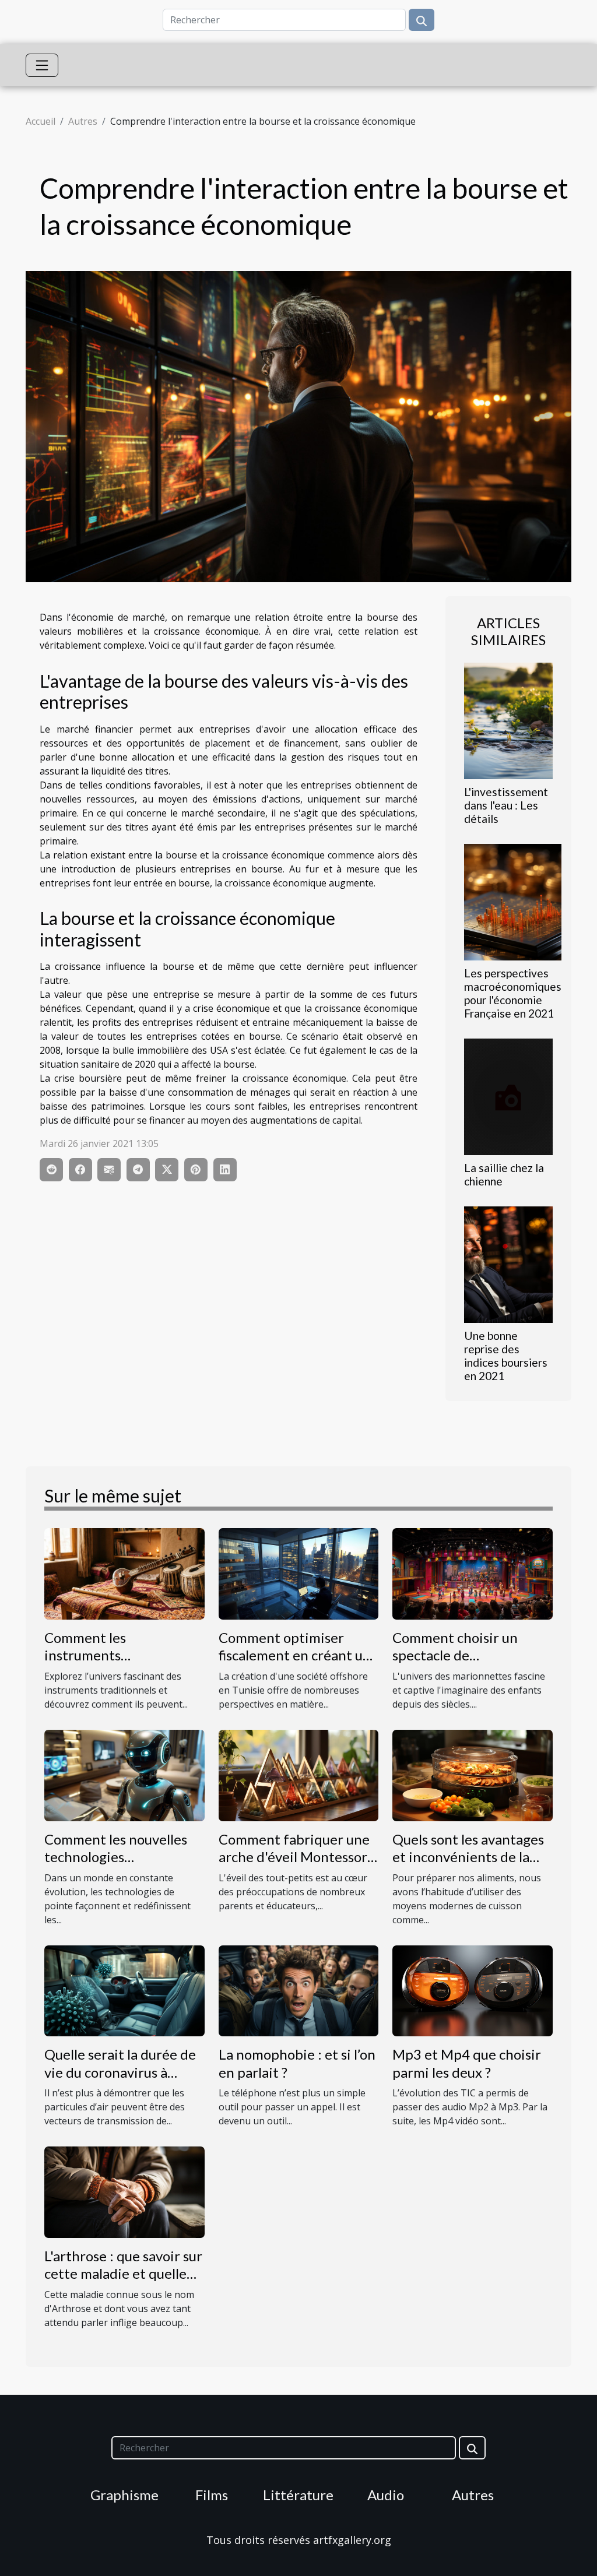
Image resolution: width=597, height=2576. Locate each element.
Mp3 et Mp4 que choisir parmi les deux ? (467, 2063)
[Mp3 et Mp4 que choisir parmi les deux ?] (473, 1990)
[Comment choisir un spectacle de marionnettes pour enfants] (473, 1573)
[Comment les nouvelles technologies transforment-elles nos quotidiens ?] (124, 1775)
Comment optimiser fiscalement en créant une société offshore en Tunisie (298, 1664)
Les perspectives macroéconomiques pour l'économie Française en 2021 (513, 993)
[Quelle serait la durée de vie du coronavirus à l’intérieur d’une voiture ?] (124, 1990)
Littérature (298, 2495)
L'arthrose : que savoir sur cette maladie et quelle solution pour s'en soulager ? (123, 2282)
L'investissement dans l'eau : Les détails (506, 805)
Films (212, 2495)
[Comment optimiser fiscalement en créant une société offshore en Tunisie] (299, 1573)
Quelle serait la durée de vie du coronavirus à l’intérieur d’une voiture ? (123, 2072)
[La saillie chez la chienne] (508, 1096)
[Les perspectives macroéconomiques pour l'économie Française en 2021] (513, 901)
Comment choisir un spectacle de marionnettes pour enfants (455, 1664)
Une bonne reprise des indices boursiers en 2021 (506, 1356)
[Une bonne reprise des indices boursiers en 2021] (508, 1264)
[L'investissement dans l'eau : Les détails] (508, 720)
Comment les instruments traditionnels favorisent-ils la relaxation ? (121, 1664)
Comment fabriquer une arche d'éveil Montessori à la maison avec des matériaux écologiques (295, 1866)
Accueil (41, 121)
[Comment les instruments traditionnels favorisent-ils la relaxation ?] (124, 1573)
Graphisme (124, 2495)
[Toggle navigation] (42, 65)
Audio (386, 2495)
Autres (83, 121)
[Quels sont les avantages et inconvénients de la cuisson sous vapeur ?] (473, 1775)
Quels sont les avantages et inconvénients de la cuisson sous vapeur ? (468, 1857)
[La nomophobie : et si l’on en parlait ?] (299, 1990)
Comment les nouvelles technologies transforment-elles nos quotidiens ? (116, 1866)
